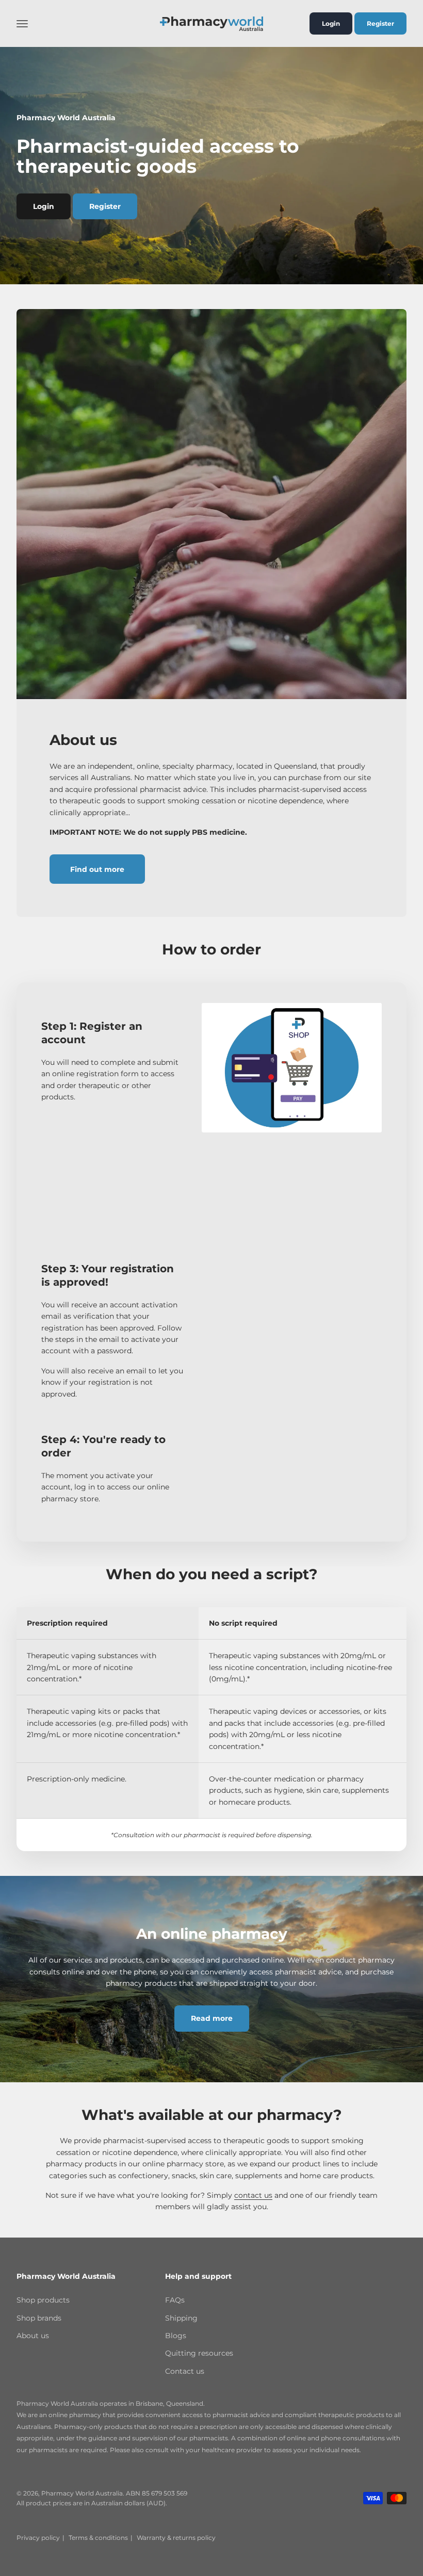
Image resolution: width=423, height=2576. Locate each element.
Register (380, 23)
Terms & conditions (98, 2538)
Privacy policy (38, 2538)
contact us (253, 2195)
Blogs (176, 2336)
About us (33, 2336)
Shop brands (39, 2318)
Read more (212, 2018)
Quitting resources (199, 2353)
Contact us (185, 2371)
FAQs (175, 2300)
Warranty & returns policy (176, 2538)
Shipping (181, 2318)
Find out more (97, 869)
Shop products (43, 2300)
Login (331, 23)
